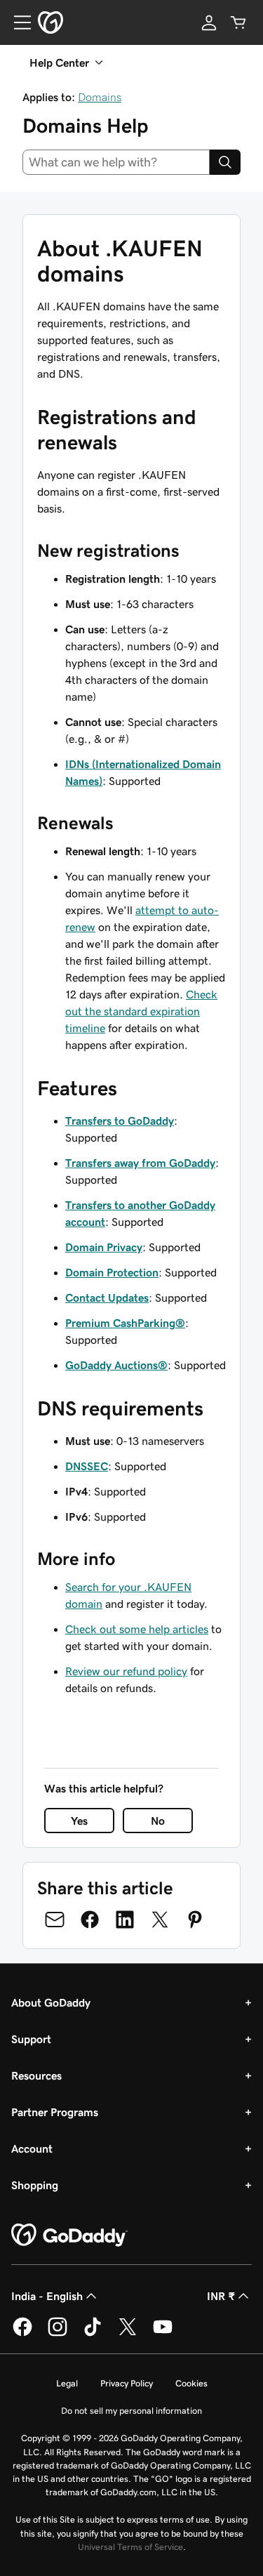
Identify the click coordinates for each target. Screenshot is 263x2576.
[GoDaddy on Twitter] (128, 2334)
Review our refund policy (126, 1671)
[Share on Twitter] (160, 1920)
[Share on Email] (55, 1920)
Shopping (35, 2185)
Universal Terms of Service (130, 2547)
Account (32, 2148)
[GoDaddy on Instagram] (58, 2334)
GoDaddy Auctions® (116, 1365)
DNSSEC (87, 1466)
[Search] (225, 162)
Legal (67, 2383)
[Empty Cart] (238, 22)
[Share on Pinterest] (195, 1920)
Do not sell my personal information (131, 2411)
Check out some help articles (137, 1629)
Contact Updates (107, 1297)
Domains (100, 97)
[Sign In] (209, 22)
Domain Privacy (104, 1247)
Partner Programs (55, 2112)
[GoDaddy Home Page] (69, 2235)
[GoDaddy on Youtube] (163, 2334)
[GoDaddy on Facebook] (22, 2334)
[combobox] (116, 162)
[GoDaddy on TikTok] (93, 2334)
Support (31, 2039)
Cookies (191, 2383)
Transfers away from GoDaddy (140, 1163)
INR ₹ (221, 2296)
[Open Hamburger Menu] (17, 22)
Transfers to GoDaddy (120, 1121)
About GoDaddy (51, 2002)
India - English (47, 2296)
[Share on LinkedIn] (125, 1920)
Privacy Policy (127, 2383)
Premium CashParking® (125, 1323)
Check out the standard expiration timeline (141, 1011)
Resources (36, 2075)
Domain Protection (112, 1272)
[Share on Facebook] (90, 1920)
